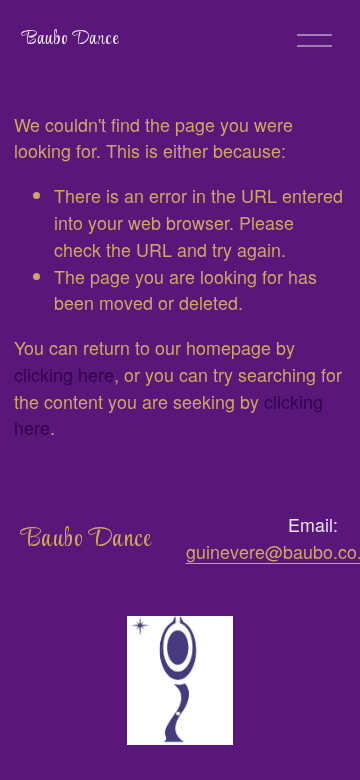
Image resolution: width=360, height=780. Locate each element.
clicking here (64, 374)
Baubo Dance (70, 39)
